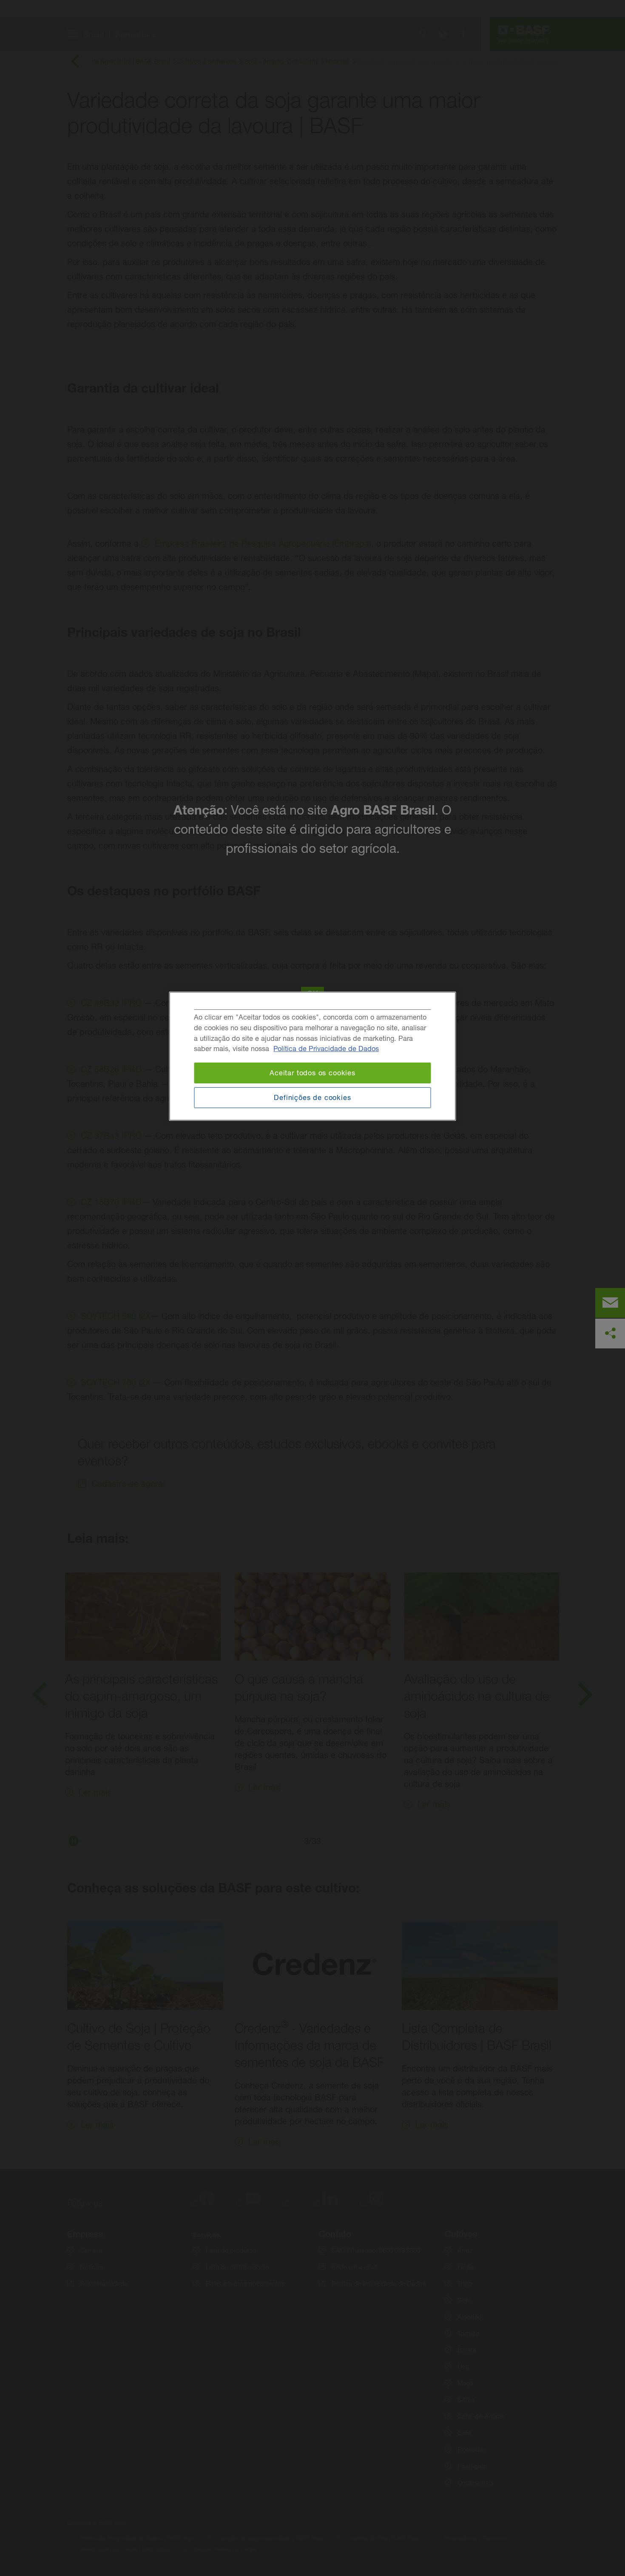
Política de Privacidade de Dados (326, 1049)
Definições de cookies (312, 1097)
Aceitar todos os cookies (312, 1073)
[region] (313, 1056)
